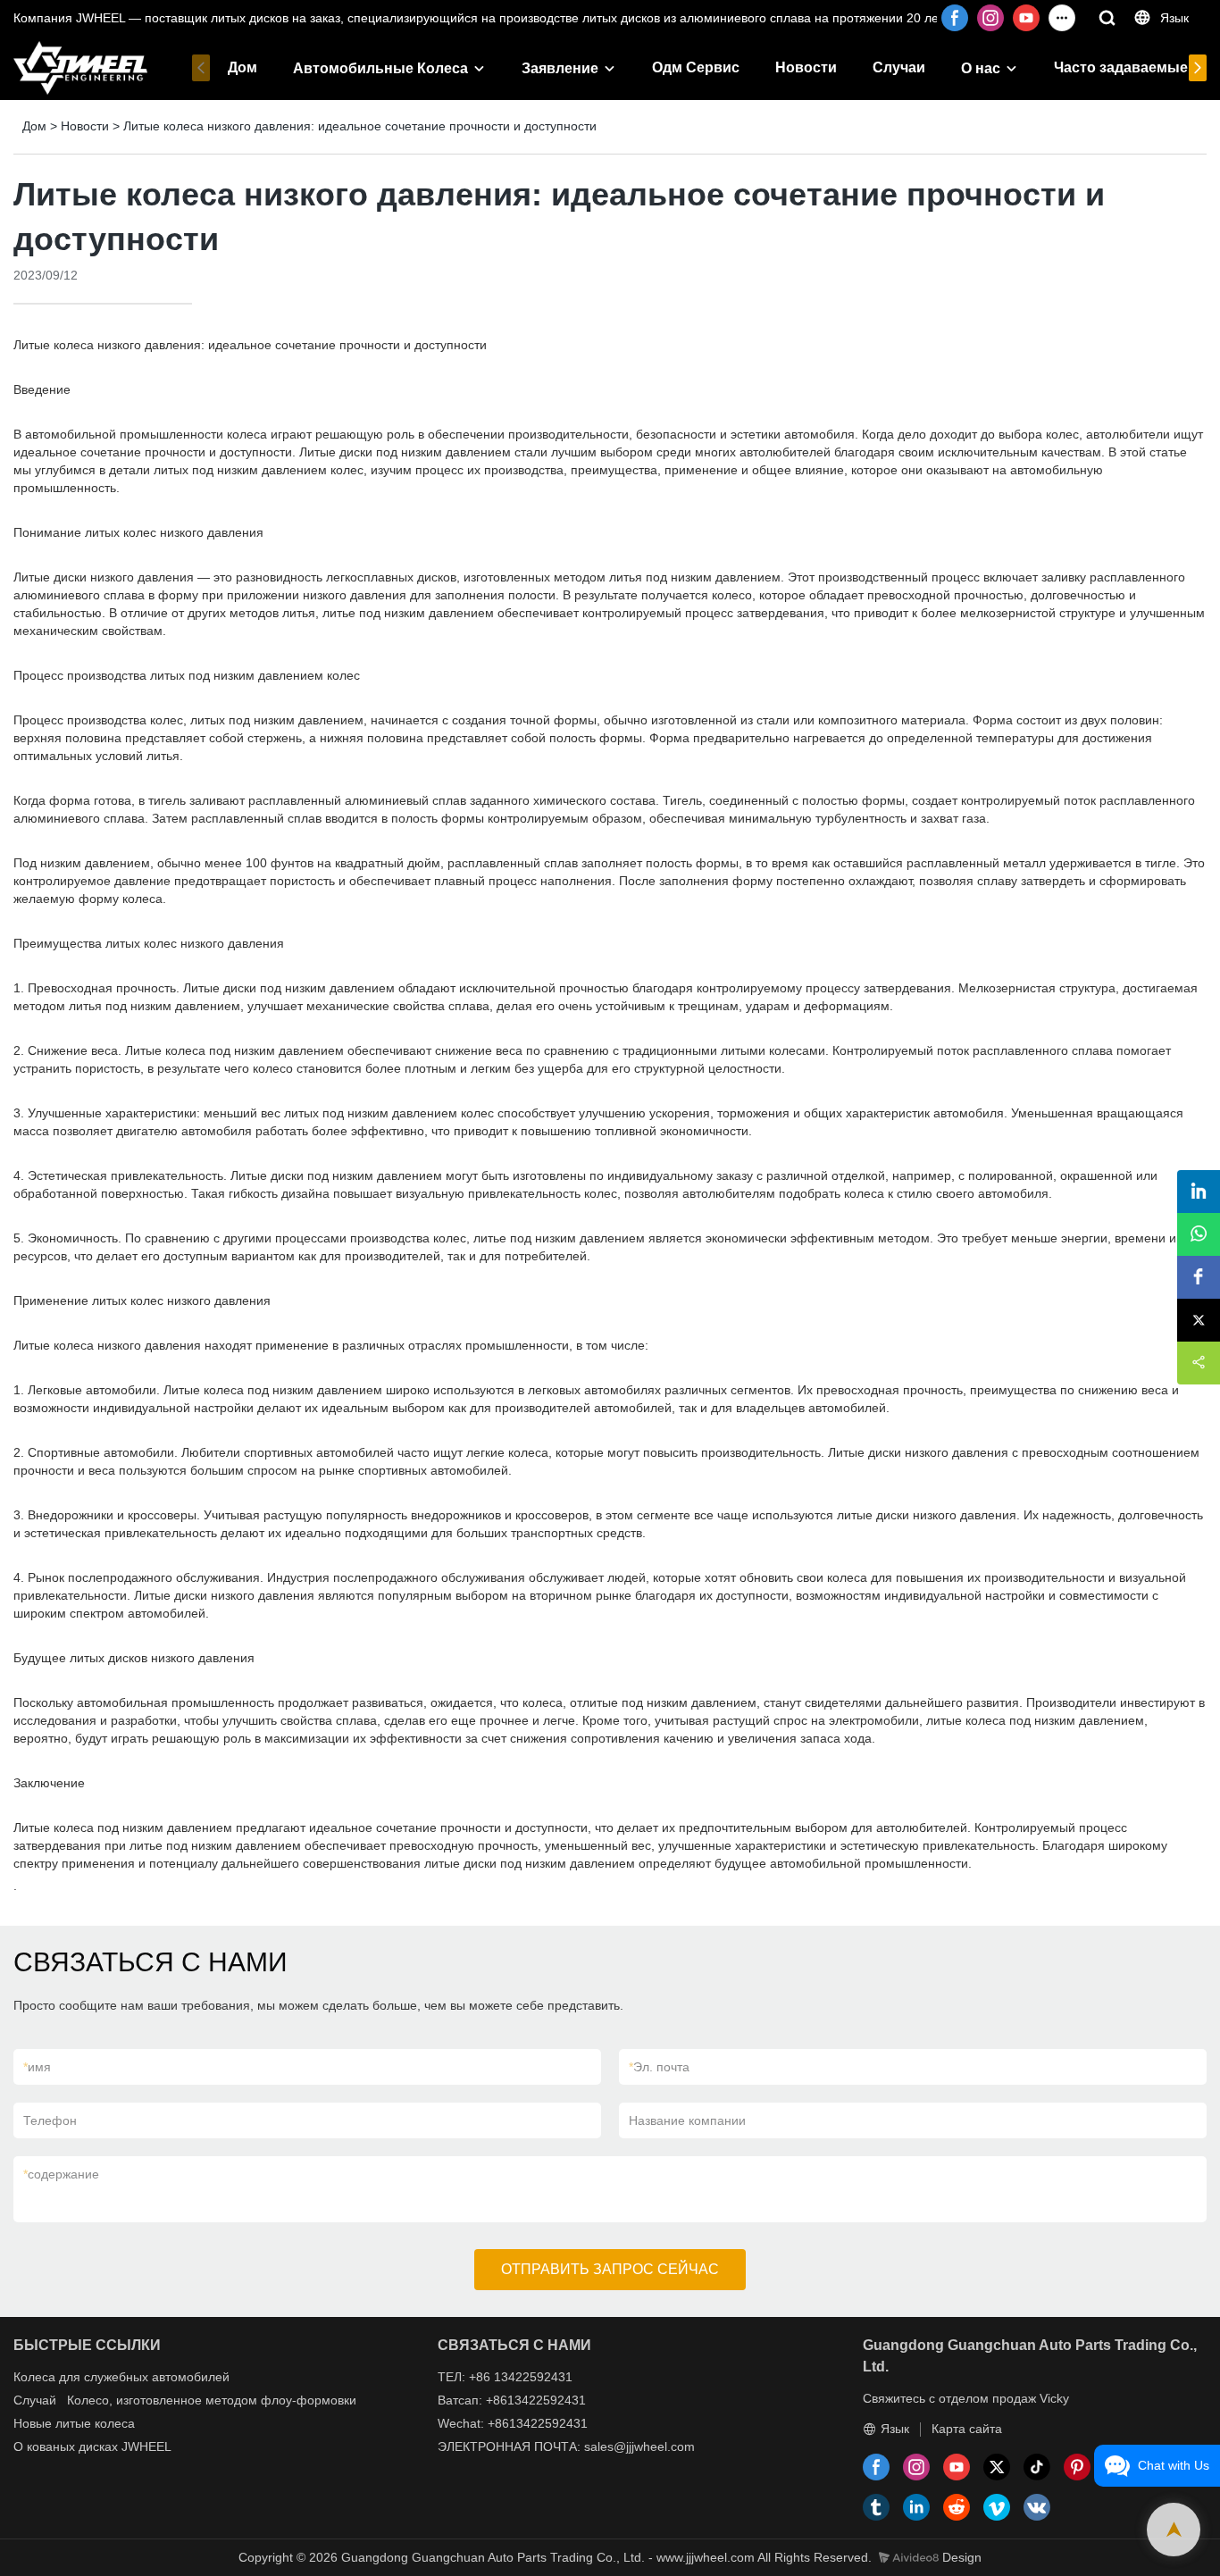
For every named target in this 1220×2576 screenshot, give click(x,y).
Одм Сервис (696, 67)
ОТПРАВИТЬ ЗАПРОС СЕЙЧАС (610, 2269)
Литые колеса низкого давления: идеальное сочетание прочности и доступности (360, 126)
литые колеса (95, 2423)
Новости (806, 67)
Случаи (899, 67)
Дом (242, 67)
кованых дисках (72, 2446)
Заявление (560, 68)
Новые (33, 2423)
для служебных (104, 2377)
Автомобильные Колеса (380, 68)
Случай (35, 2400)
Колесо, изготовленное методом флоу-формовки (212, 2400)
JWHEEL (146, 2446)
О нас (981, 68)
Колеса (34, 2377)
